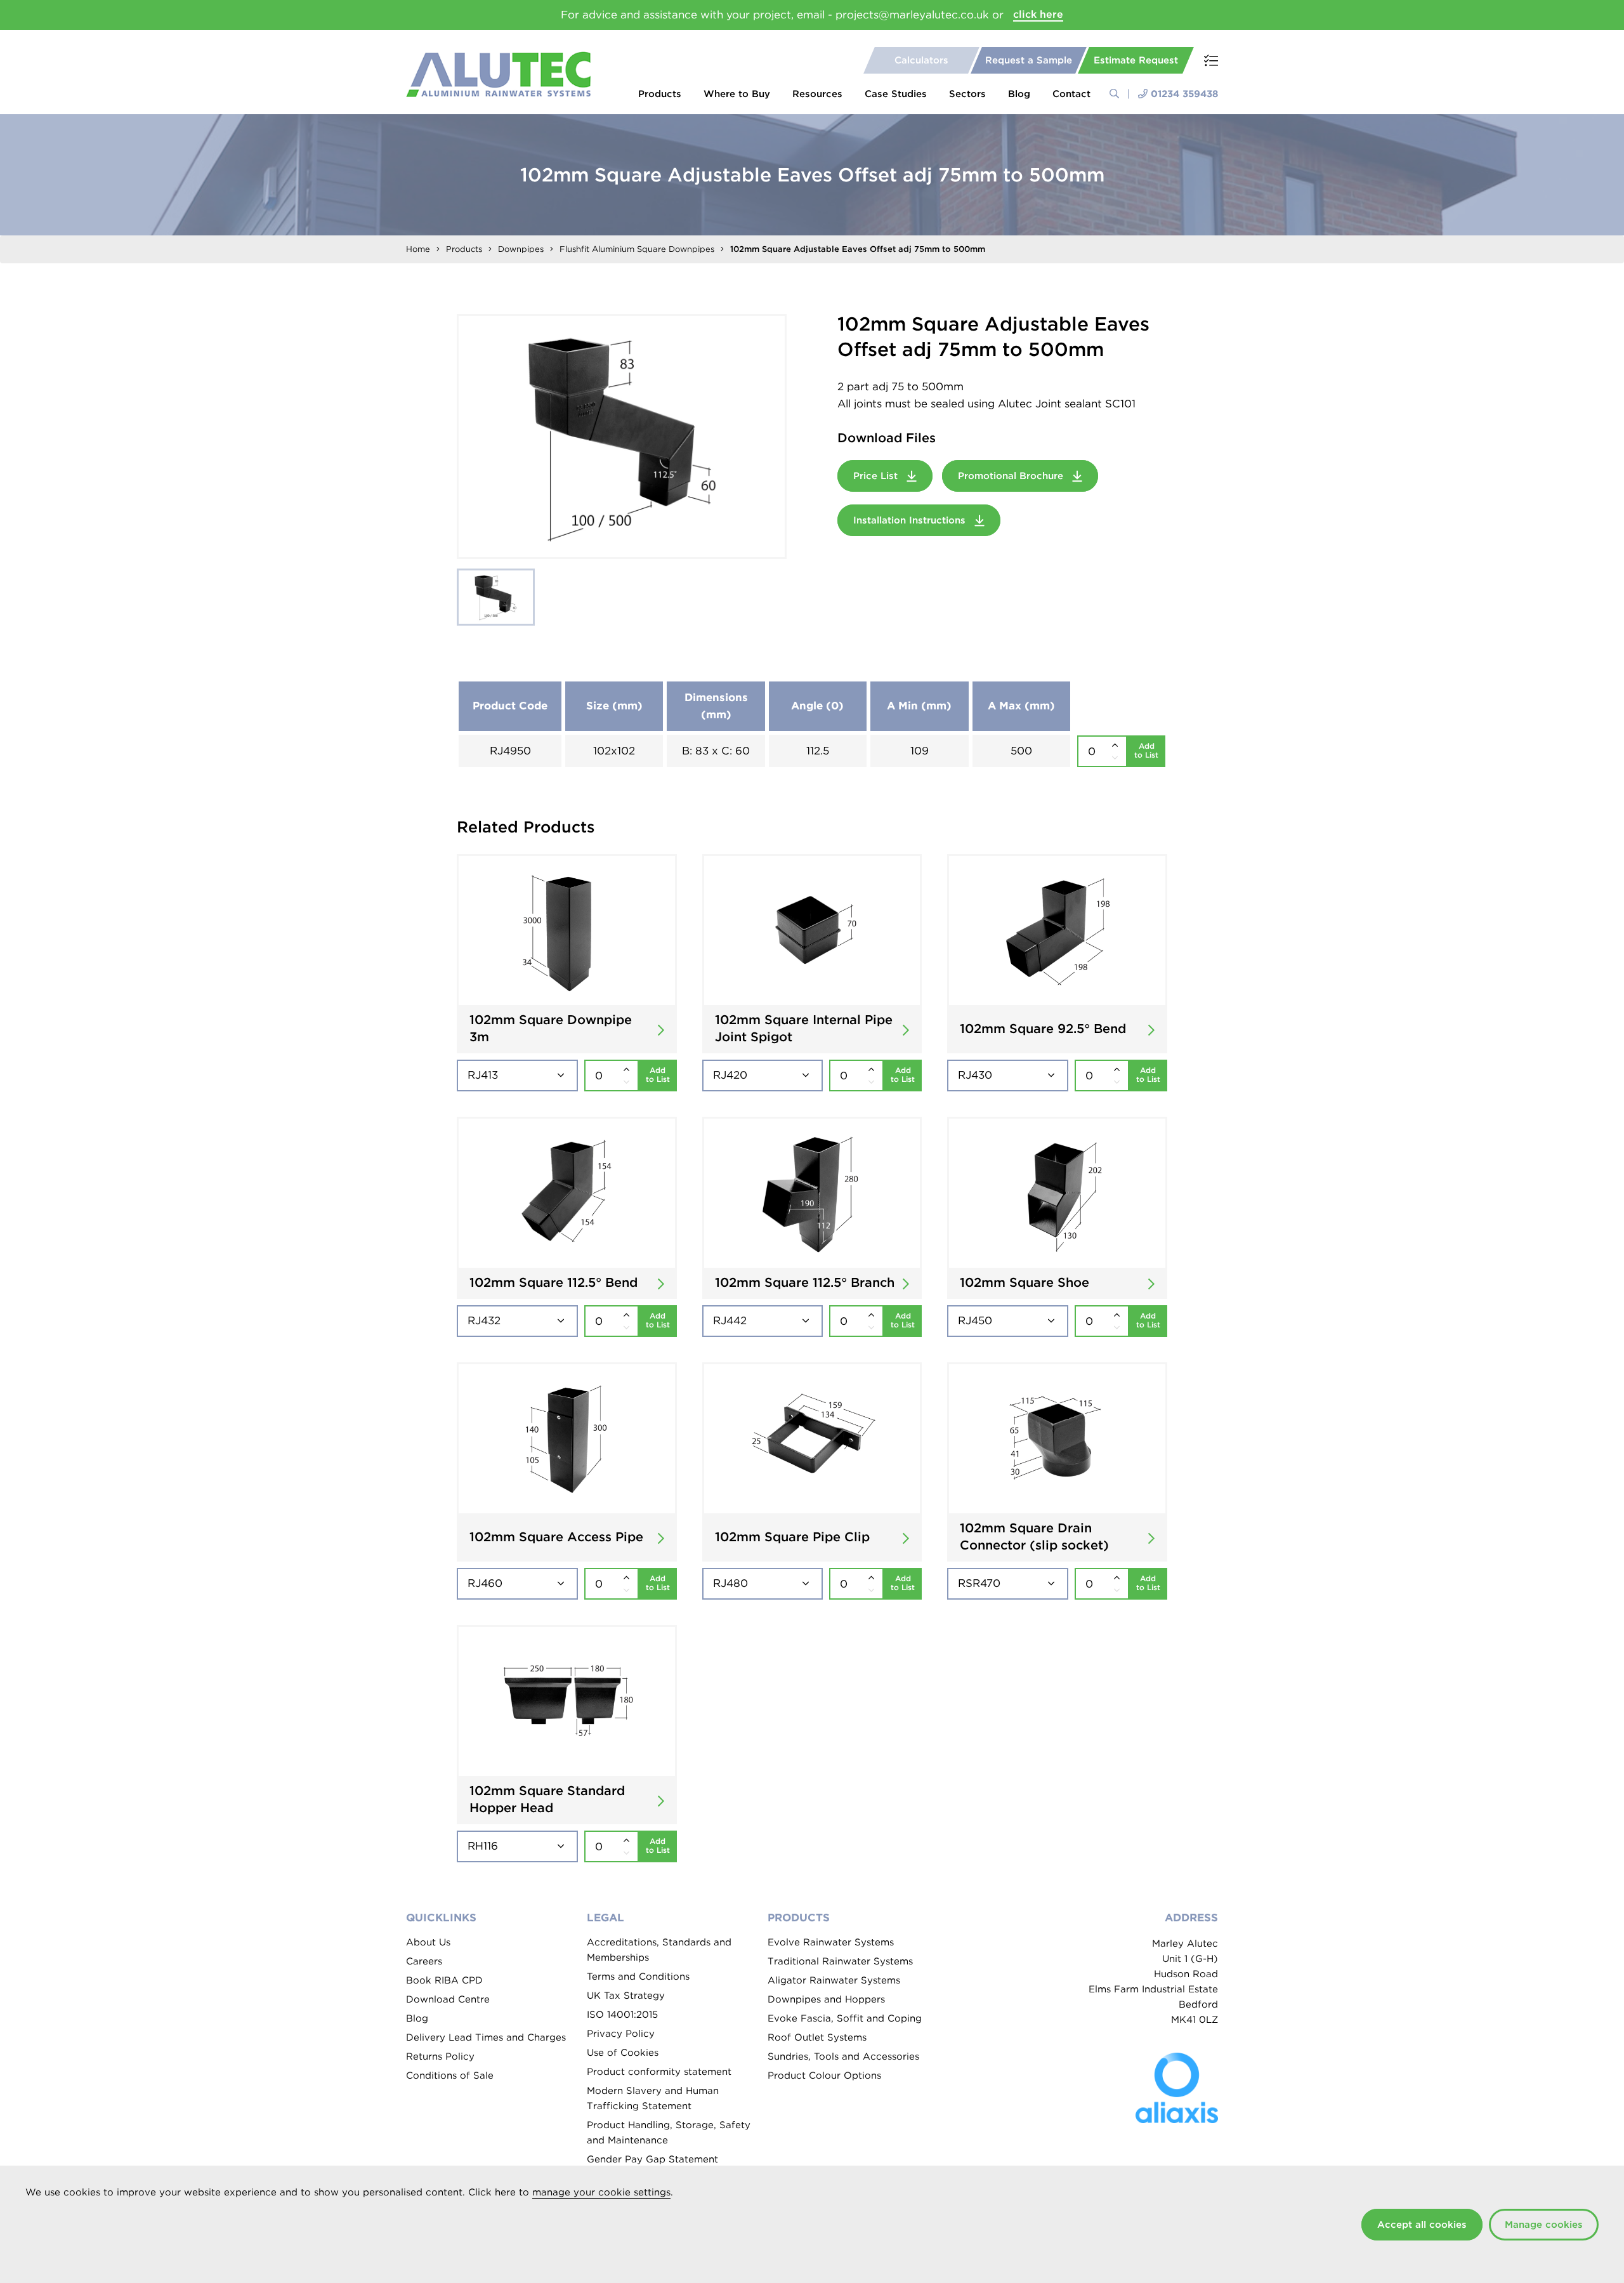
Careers (424, 1961)
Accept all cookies (1422, 2225)
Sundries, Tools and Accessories (843, 2056)
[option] (622, 437)
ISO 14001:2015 (622, 2015)
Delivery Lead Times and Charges (486, 2037)
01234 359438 (1184, 94)
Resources (817, 94)
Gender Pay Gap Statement (652, 2159)
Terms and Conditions (638, 1977)
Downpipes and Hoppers (826, 1999)
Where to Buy (737, 94)
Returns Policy (440, 2056)
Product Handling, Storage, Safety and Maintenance (669, 2133)
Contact (1071, 94)
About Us (428, 1942)
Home (418, 249)
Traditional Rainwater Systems (840, 1961)
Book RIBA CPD (444, 1980)
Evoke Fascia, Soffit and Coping (845, 2018)
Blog (1019, 94)
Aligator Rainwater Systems (834, 1980)
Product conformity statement (659, 2072)
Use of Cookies (623, 2053)
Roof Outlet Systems (817, 2037)
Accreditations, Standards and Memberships (659, 1950)
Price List (877, 476)
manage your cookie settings (601, 2192)
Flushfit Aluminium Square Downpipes (637, 249)
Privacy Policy (621, 2034)
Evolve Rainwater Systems (831, 1942)
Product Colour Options (824, 2076)
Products (660, 94)
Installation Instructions (911, 520)
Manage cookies (1544, 2225)
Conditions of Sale (450, 2076)
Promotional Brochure (1012, 476)
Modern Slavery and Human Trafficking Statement (653, 2098)
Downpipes (521, 249)
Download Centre (448, 1999)
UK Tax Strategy (626, 1996)
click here (1038, 14)
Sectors (967, 94)
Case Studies (896, 94)
